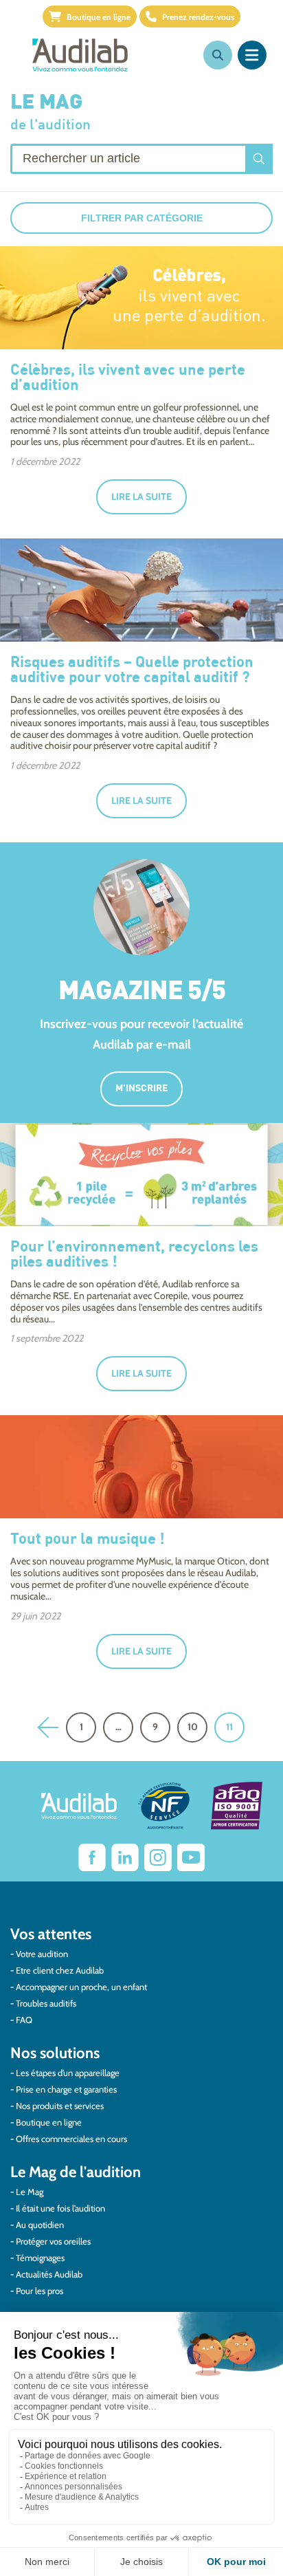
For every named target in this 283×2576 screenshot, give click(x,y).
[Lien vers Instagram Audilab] (158, 1857)
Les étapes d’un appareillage (68, 2073)
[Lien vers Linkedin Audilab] (125, 1857)
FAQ (24, 2020)
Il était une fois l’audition (60, 2208)
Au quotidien (40, 2225)
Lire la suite (141, 496)
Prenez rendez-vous (198, 17)
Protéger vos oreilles (53, 2241)
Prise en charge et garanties (66, 2089)
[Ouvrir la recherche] (218, 55)
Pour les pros (39, 2291)
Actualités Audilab (49, 2274)
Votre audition (42, 1954)
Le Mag (30, 2192)
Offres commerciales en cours (71, 2139)
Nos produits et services (60, 2106)
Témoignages (40, 2258)
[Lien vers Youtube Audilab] (191, 1857)
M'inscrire (141, 1089)
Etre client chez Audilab (60, 1970)
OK (259, 159)
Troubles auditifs (46, 2003)
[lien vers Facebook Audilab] (92, 1857)
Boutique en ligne (99, 17)
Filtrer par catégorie (142, 218)
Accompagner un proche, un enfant (81, 1987)
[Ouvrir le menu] (252, 55)
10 (193, 1727)
